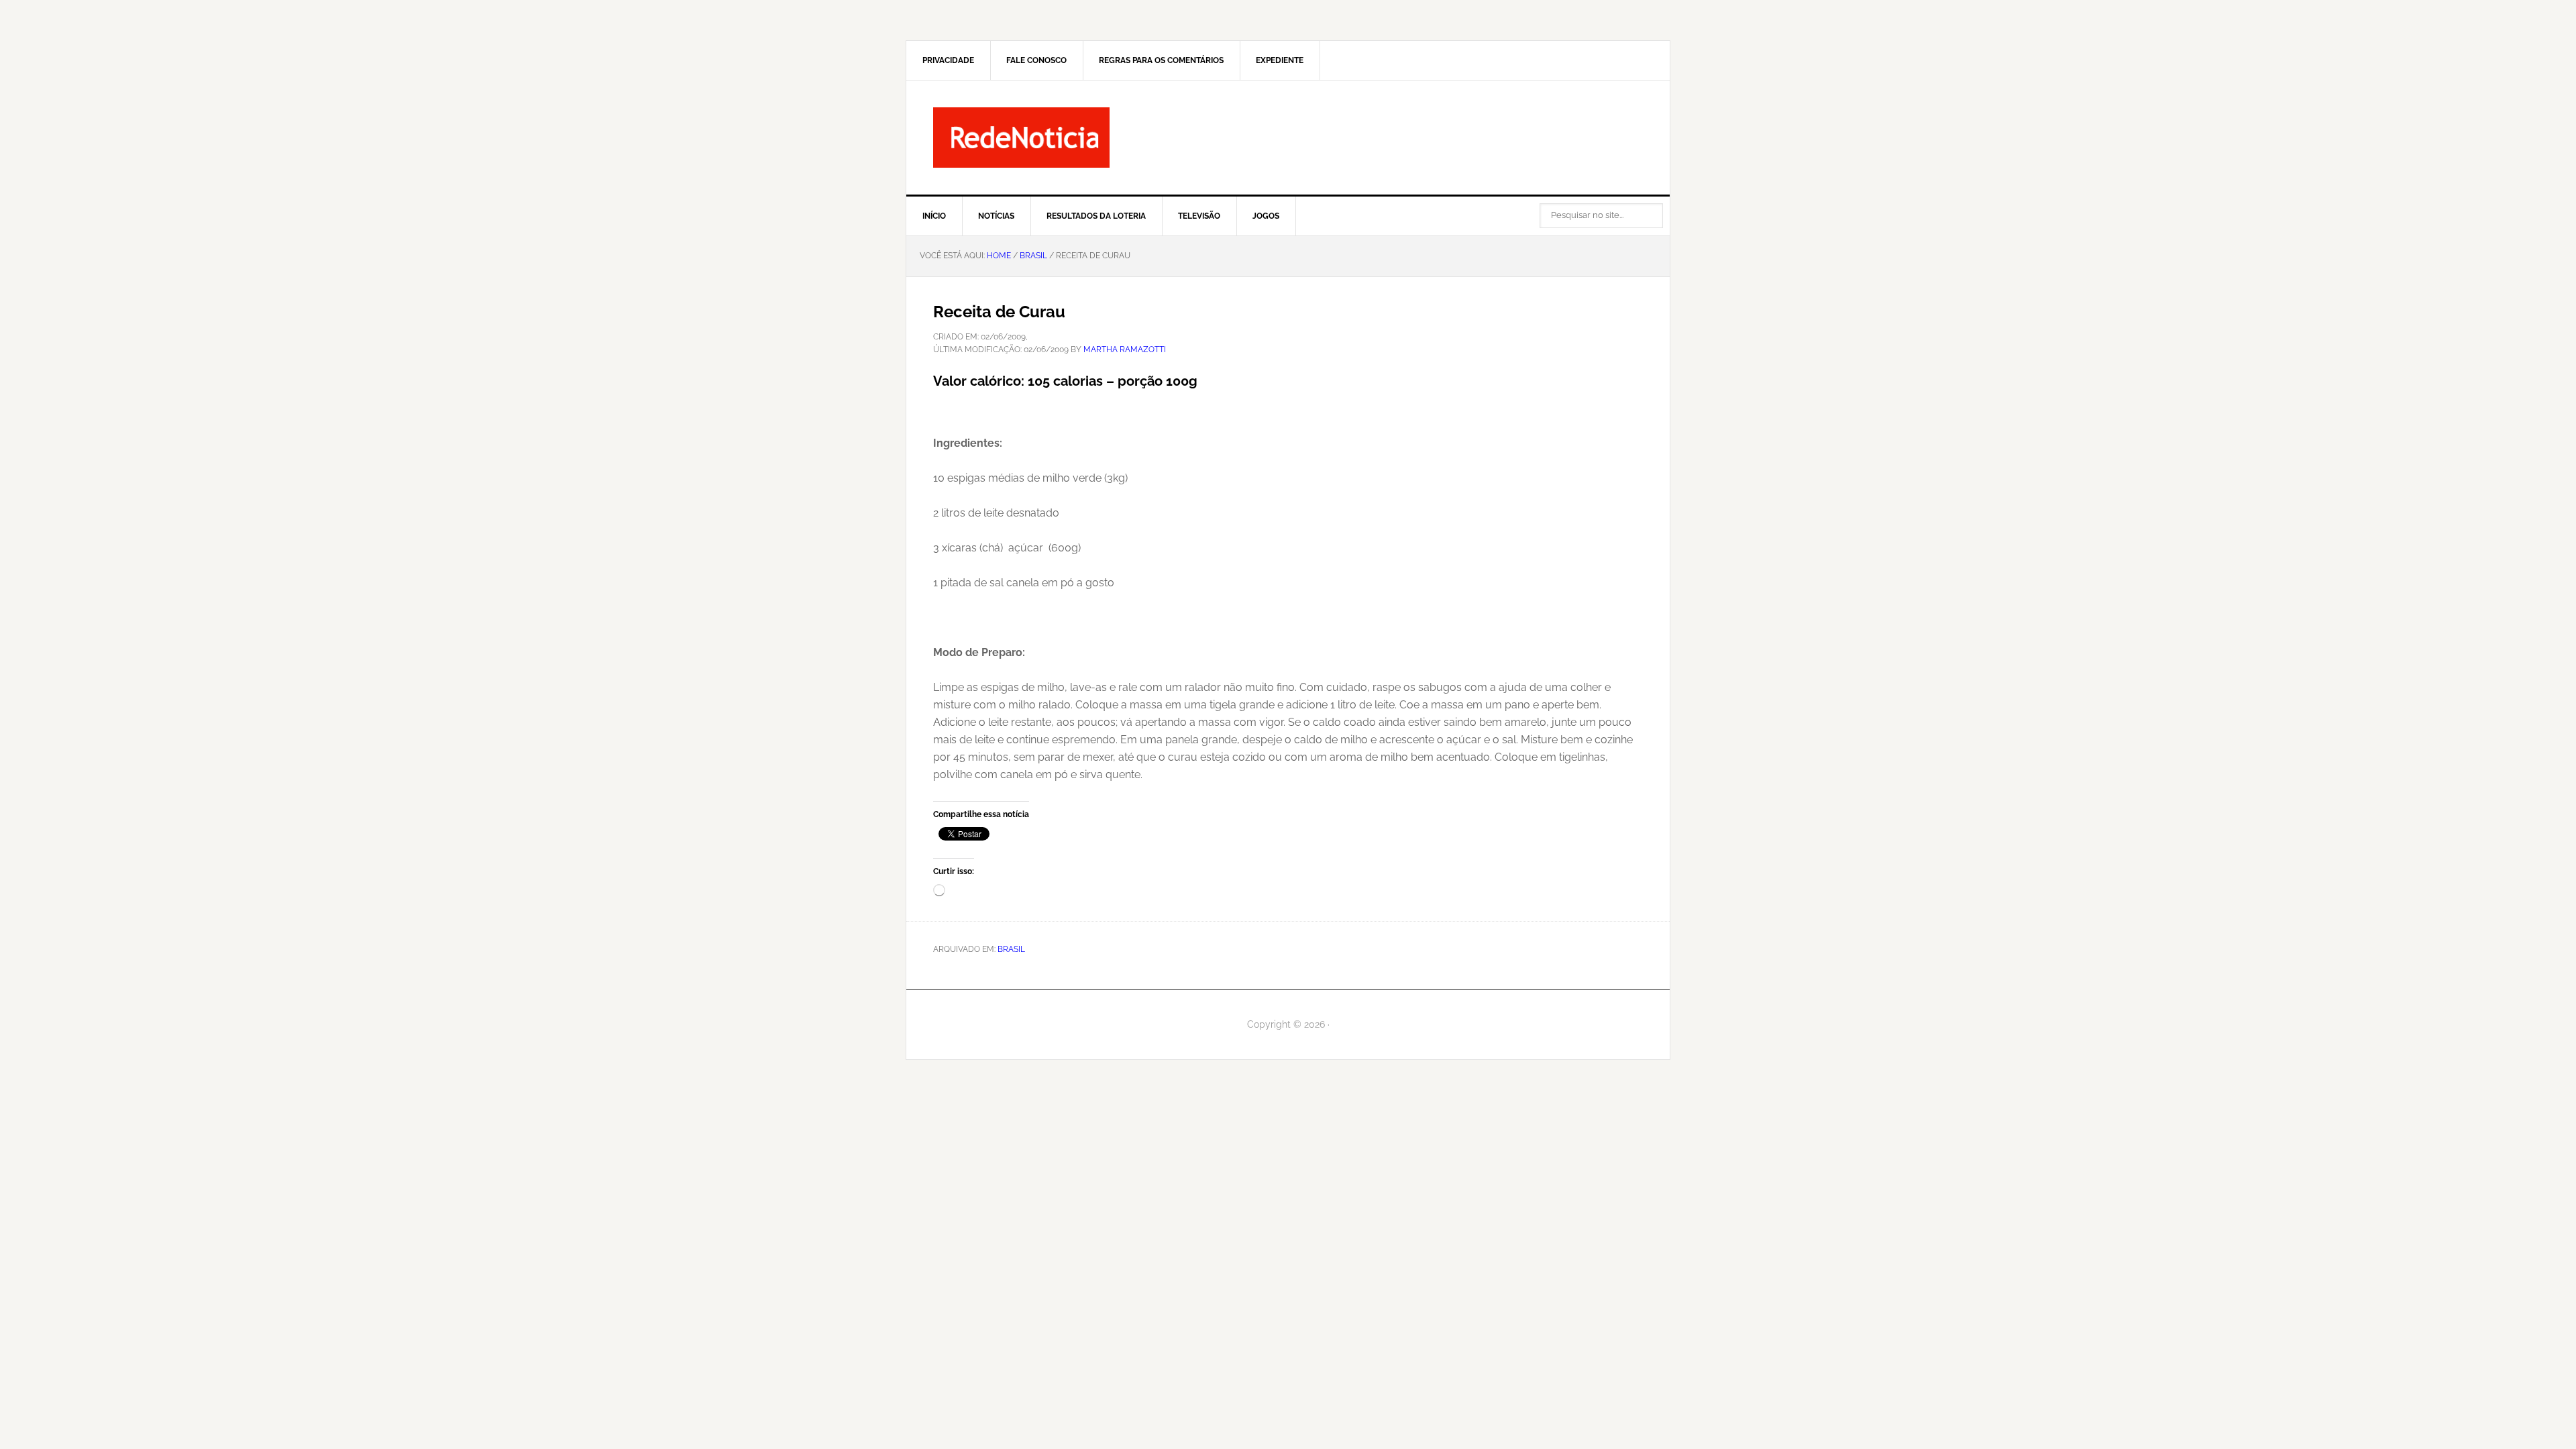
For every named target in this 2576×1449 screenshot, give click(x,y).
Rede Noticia (1288, 138)
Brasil (1011, 949)
